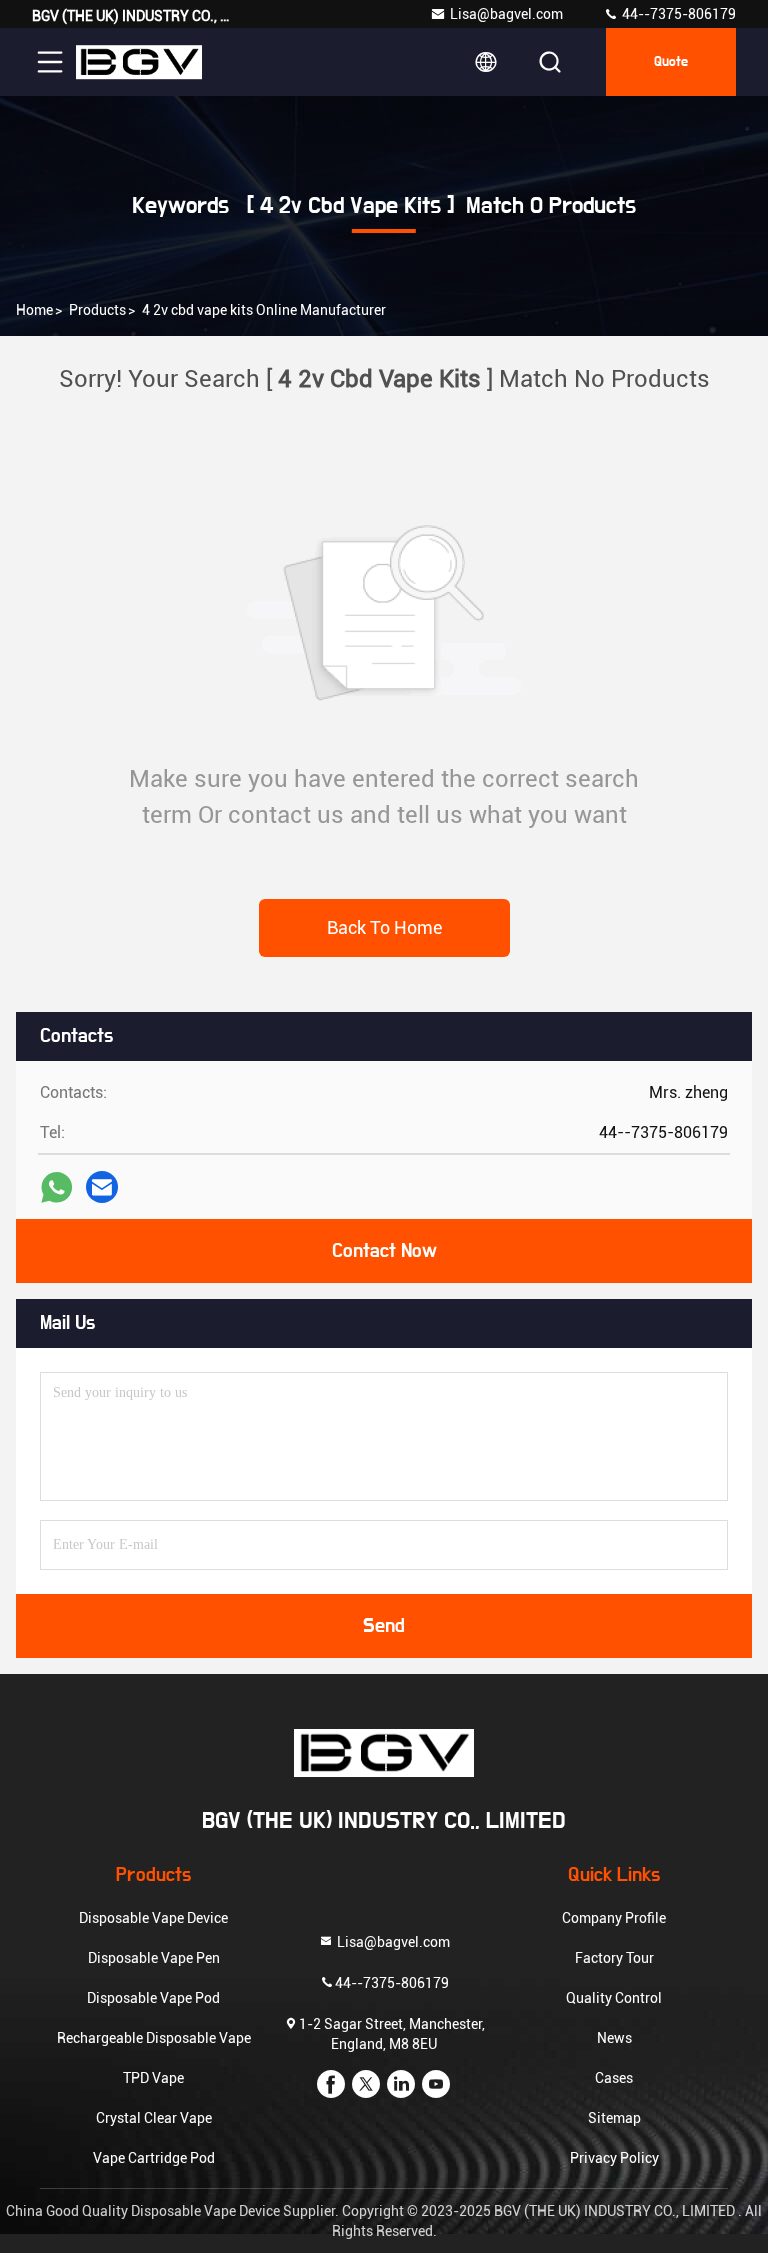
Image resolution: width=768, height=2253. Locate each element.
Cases (614, 2078)
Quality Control (614, 1998)
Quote (671, 62)
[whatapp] (56, 1187)
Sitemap (614, 2118)
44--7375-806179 (677, 14)
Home (34, 310)
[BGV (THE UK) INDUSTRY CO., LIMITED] (139, 62)
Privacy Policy (614, 2158)
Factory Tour (614, 1958)
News (614, 2038)
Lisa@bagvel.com (506, 14)
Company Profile (614, 1918)
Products (97, 310)
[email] (102, 1187)
